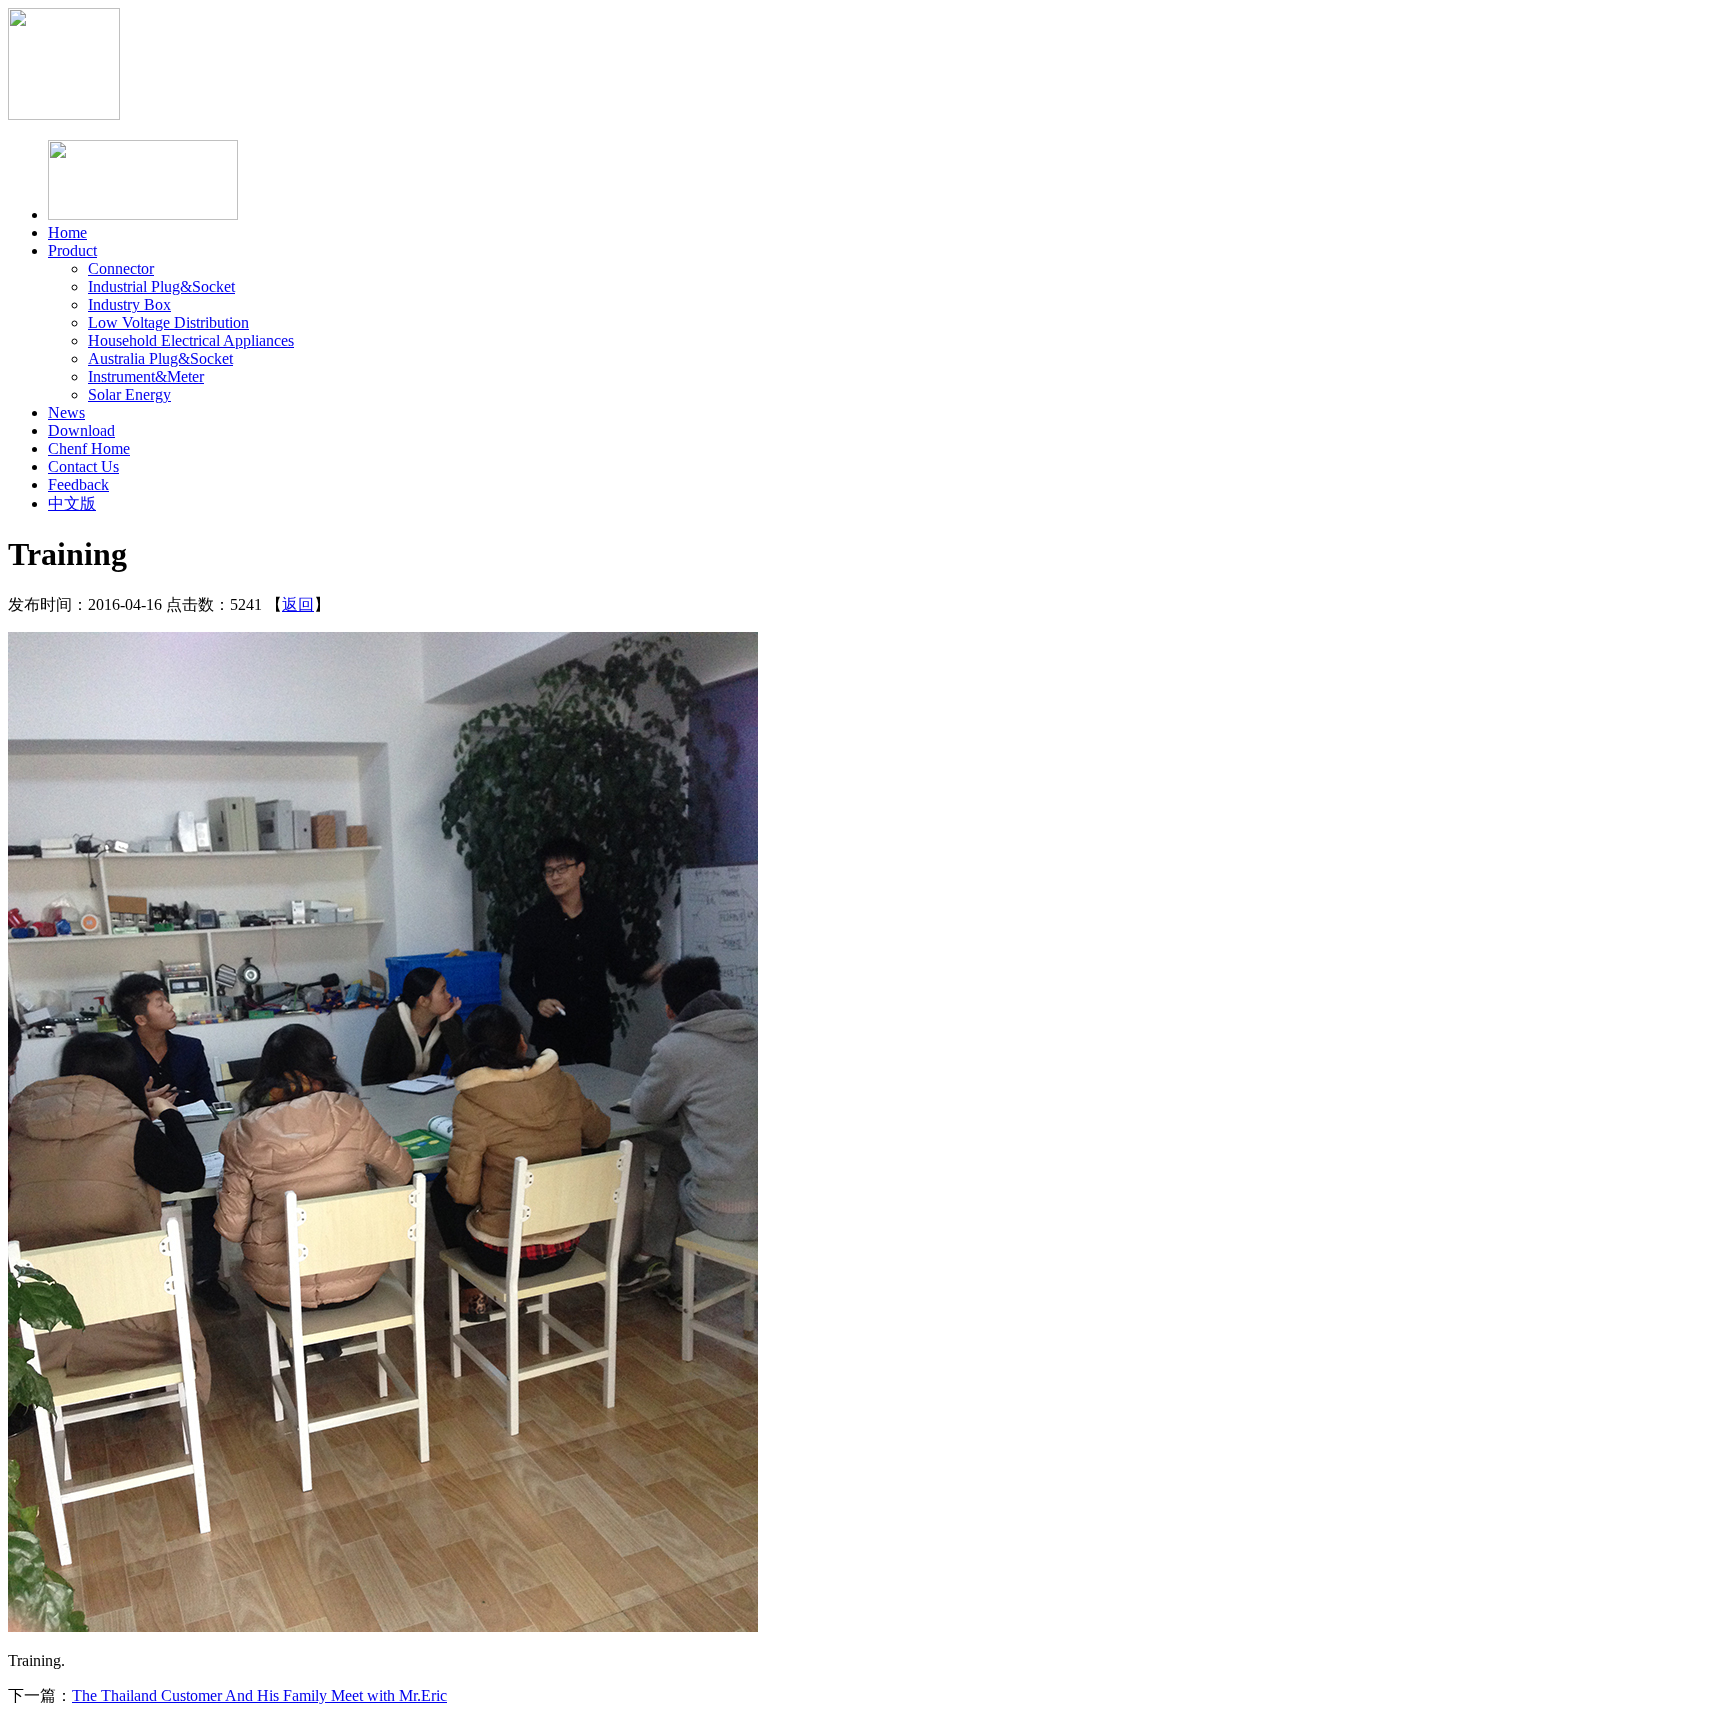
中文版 (72, 503)
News (66, 412)
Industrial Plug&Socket (161, 286)
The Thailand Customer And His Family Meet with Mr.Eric (259, 1695)
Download (81, 430)
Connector (121, 268)
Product (72, 250)
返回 (298, 604)
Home (67, 232)
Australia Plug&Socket (160, 358)
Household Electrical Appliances (191, 340)
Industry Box (129, 304)
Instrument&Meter (146, 376)
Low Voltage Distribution (168, 322)
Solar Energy (129, 394)
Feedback (78, 484)
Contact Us (83, 466)
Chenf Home (89, 448)
